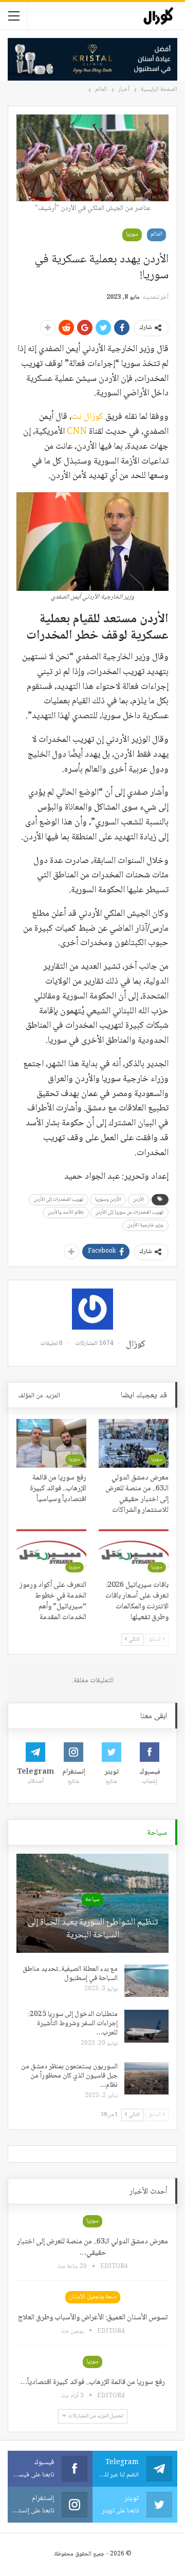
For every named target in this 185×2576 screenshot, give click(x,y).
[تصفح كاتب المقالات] (92, 1309)
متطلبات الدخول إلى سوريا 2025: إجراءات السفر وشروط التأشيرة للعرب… (73, 2024)
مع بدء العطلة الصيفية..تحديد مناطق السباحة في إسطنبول (70, 1974)
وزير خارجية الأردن (145, 1225)
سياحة (92, 1900)
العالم (156, 234)
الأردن (139, 1199)
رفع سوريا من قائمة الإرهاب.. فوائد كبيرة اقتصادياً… (92, 2382)
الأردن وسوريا (108, 1199)
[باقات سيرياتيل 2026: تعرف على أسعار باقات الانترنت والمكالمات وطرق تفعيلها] (134, 1551)
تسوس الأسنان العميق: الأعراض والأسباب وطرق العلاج (93, 2318)
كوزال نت (87, 417)
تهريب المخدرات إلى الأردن (59, 1199)
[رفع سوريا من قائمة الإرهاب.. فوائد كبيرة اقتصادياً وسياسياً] (51, 1443)
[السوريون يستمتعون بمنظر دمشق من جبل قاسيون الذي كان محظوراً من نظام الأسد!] (146, 2079)
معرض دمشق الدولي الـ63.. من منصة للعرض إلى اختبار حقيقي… (92, 2247)
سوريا (132, 234)
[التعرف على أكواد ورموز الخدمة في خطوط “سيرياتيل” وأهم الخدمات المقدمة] (51, 1551)
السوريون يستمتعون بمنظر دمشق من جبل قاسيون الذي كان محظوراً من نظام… (69, 2076)
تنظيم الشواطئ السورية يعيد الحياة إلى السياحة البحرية (93, 1929)
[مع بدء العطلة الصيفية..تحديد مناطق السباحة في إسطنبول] (146, 1981)
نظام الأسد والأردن (66, 1212)
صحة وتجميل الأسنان (93, 2297)
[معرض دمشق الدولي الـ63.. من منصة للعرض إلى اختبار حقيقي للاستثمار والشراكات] (134, 1443)
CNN (76, 432)
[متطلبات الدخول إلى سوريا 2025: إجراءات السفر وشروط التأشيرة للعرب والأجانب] (146, 2026)
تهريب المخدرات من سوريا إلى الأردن (129, 1212)
